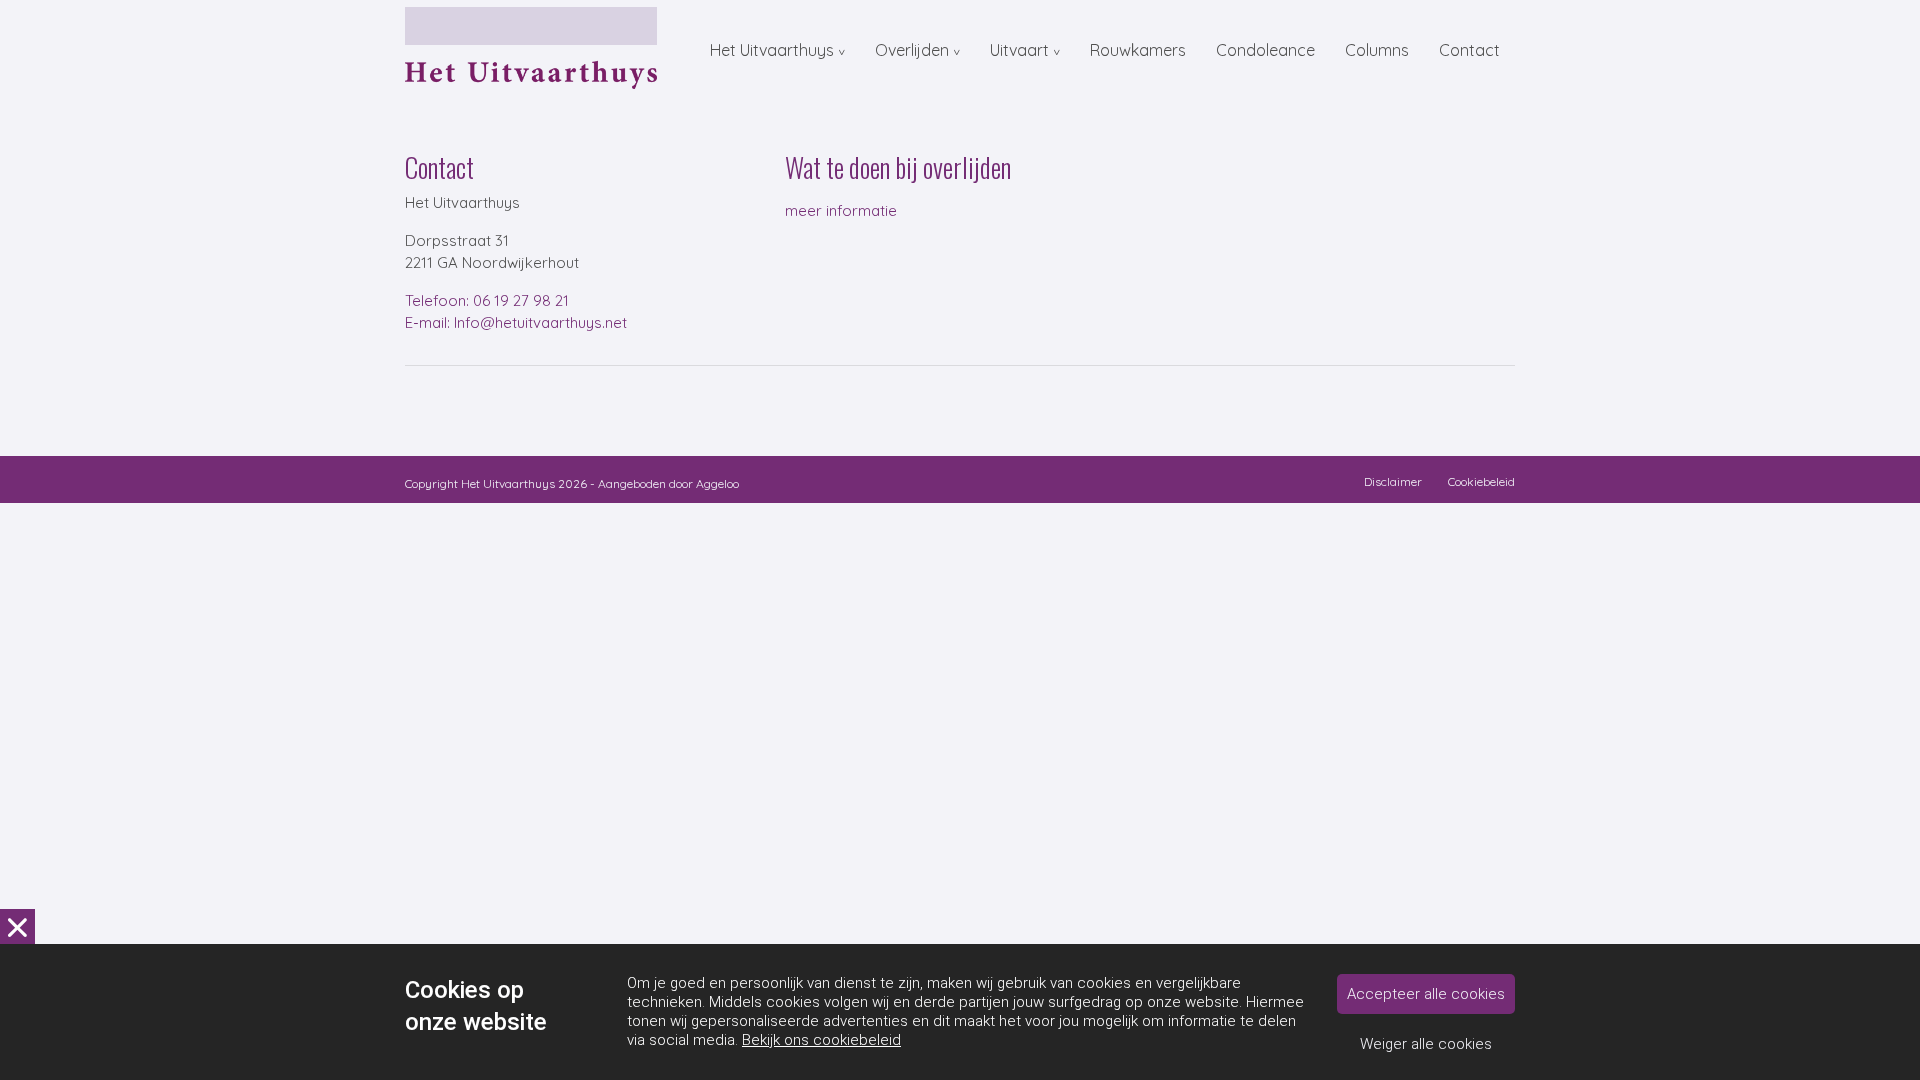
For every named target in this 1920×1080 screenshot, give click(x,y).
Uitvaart (1019, 50)
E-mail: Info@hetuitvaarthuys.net (516, 322)
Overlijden (912, 50)
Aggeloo (717, 483)
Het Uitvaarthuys (772, 50)
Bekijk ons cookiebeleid (821, 1040)
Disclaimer (1393, 481)
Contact (1469, 50)
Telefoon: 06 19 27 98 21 (487, 300)
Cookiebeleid (1481, 481)
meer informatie (841, 210)
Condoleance (1265, 50)
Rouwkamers (1138, 50)
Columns (1377, 50)
